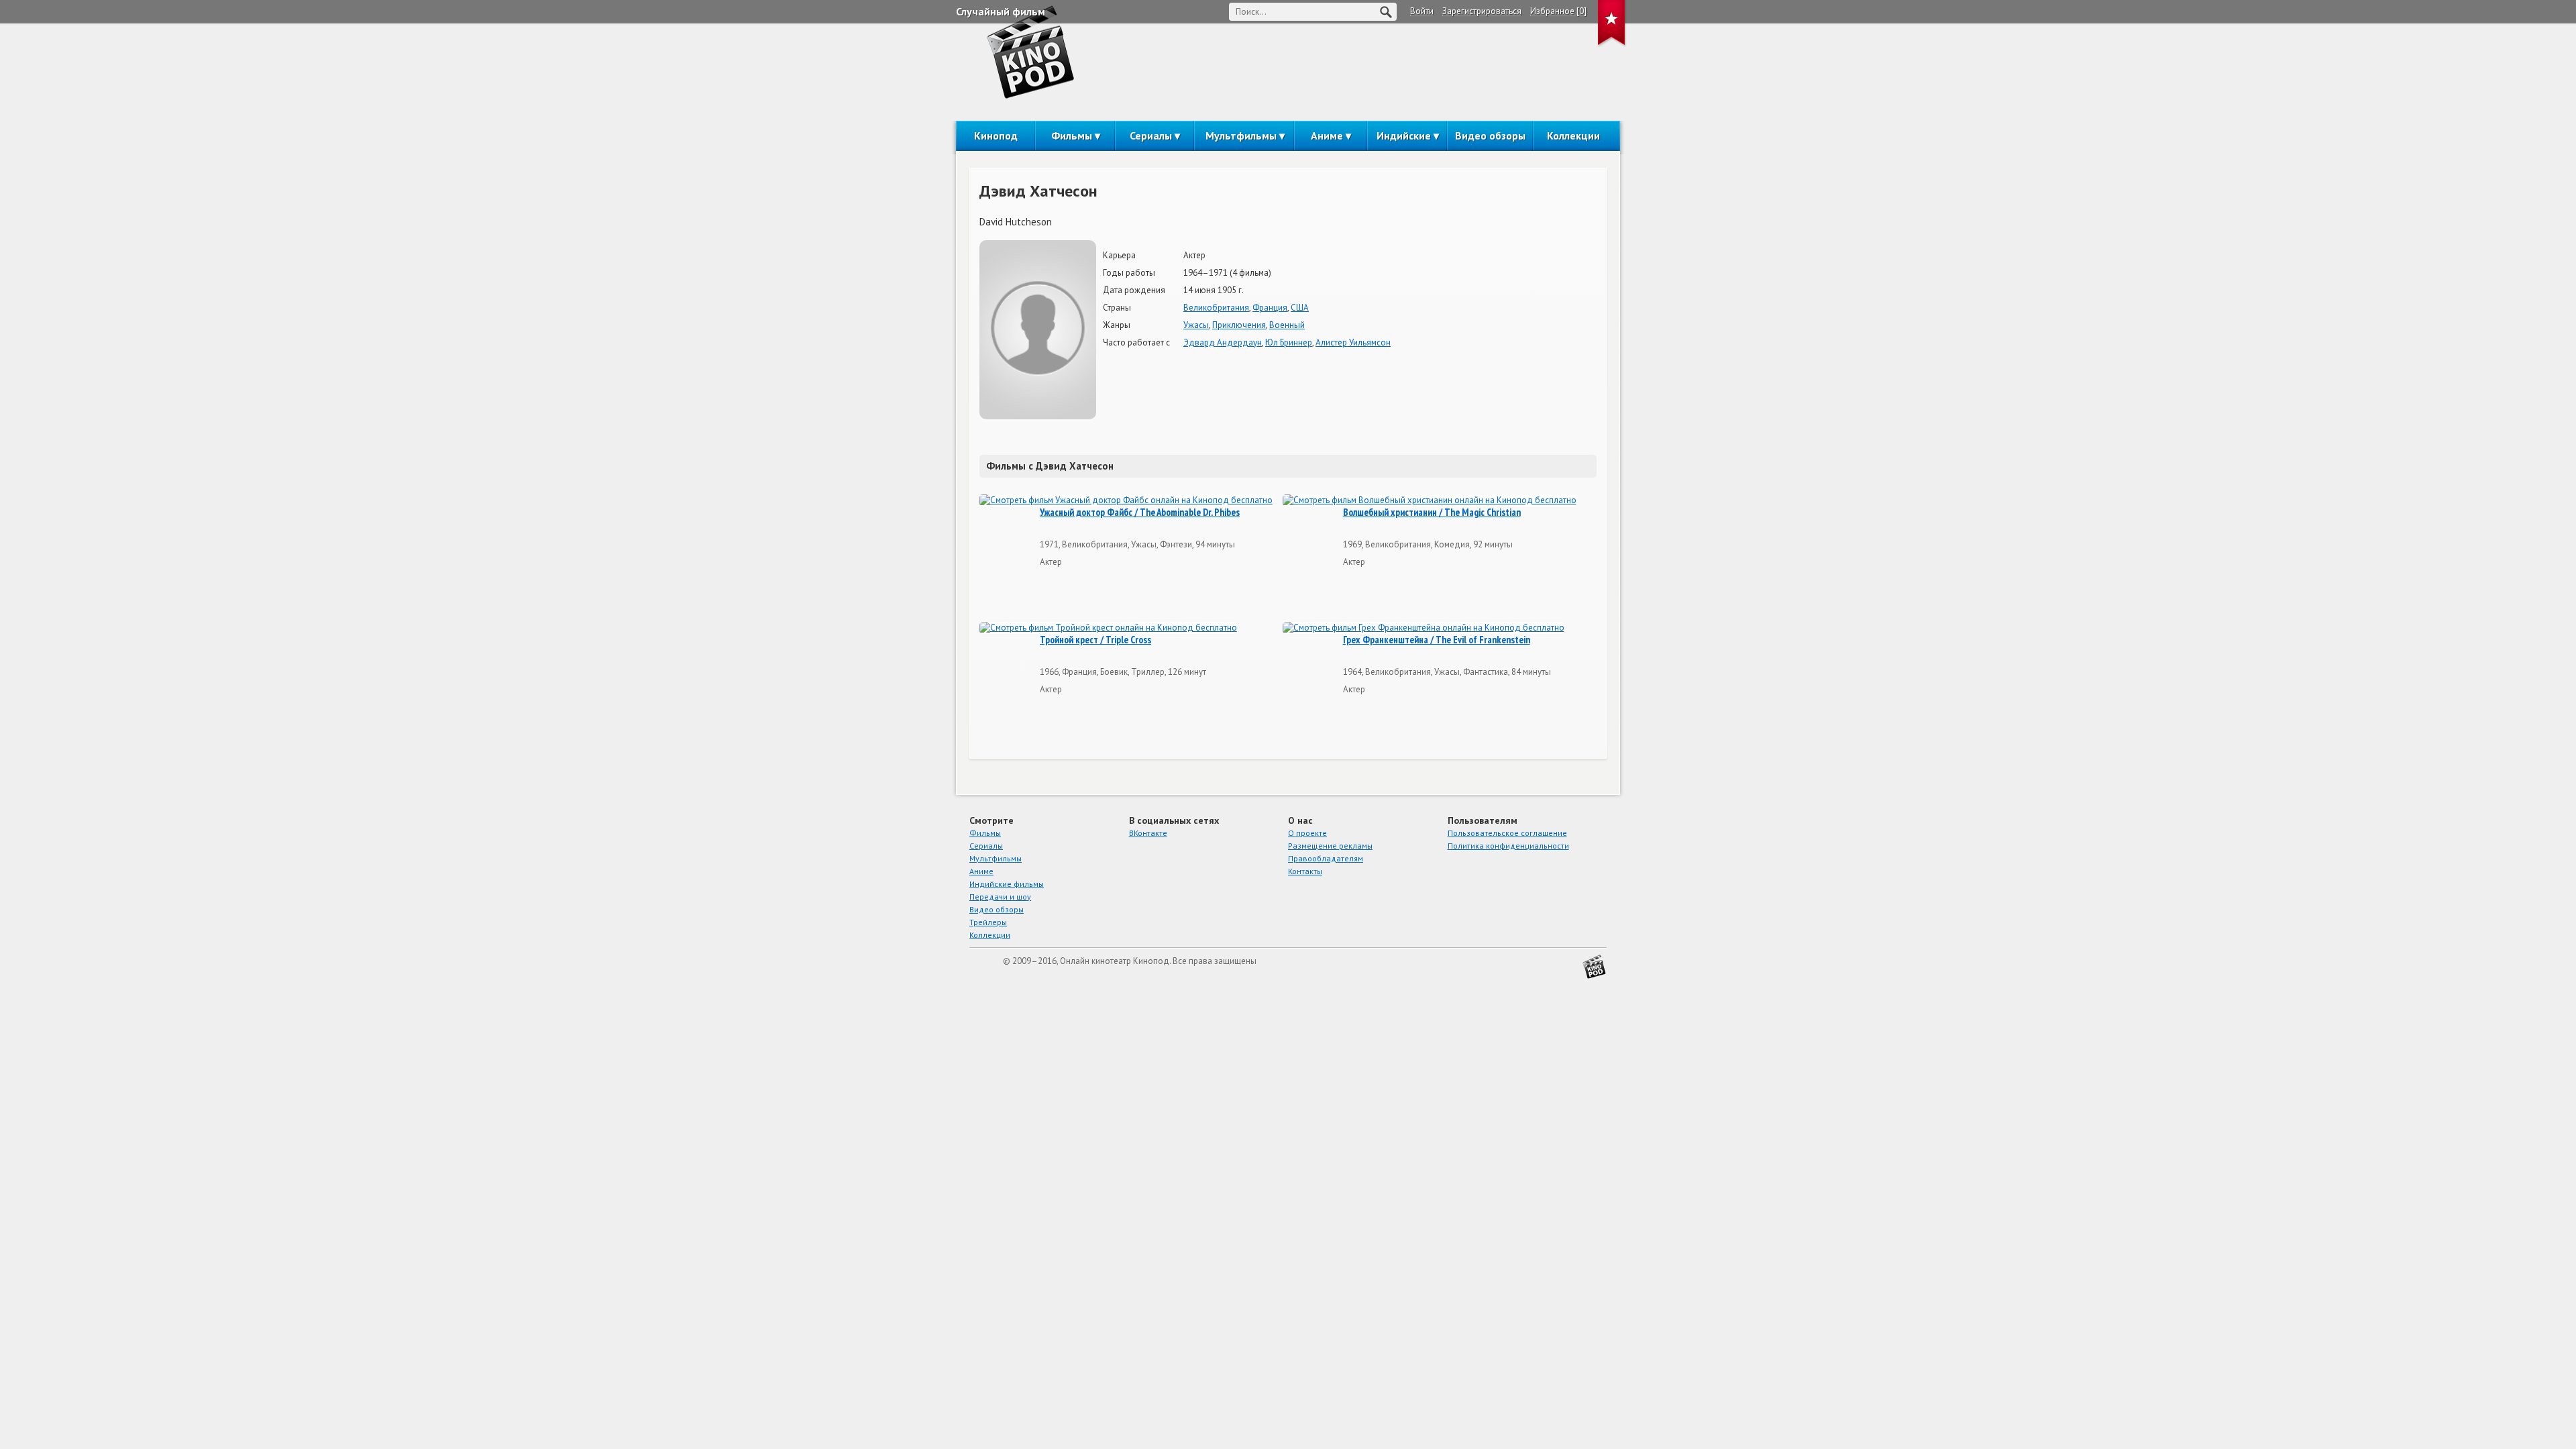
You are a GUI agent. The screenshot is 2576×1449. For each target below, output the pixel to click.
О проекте (1307, 833)
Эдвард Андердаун (1223, 342)
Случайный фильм (1001, 11)
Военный (1287, 325)
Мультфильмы (1241, 136)
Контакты (1305, 871)
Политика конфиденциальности (1508, 846)
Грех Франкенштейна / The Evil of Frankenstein (1437, 640)
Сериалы (1151, 136)
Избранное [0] (1558, 11)
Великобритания (1216, 308)
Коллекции (1573, 136)
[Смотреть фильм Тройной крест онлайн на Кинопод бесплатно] (1108, 628)
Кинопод (996, 136)
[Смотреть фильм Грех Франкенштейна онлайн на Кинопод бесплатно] (1424, 628)
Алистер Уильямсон (1353, 342)
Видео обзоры (1490, 136)
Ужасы (1196, 325)
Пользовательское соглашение (1507, 833)
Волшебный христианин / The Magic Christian (1432, 513)
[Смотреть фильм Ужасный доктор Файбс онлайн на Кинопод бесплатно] (1126, 501)
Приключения (1239, 325)
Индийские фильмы (1007, 884)
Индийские (1404, 136)
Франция (1270, 308)
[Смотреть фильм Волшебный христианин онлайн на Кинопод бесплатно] (1430, 501)
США (1300, 308)
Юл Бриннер (1289, 342)
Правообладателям (1326, 858)
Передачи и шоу (1000, 897)
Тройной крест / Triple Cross (1095, 640)
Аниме (1327, 136)
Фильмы (1072, 136)
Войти (1422, 11)
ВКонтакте (1148, 833)
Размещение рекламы (1330, 846)
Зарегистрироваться (1482, 11)
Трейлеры (988, 922)
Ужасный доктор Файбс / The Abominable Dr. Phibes (1140, 513)
